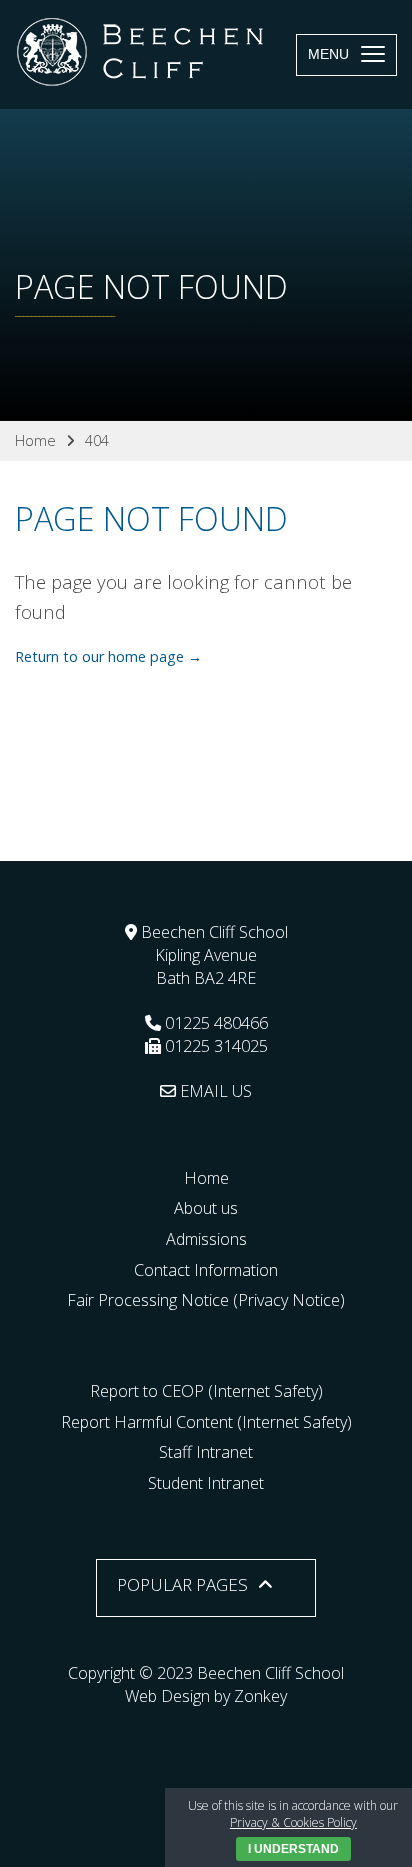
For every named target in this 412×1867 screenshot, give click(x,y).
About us (206, 1208)
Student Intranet (206, 1483)
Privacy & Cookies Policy (293, 1822)
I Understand (293, 1849)
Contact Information (206, 1270)
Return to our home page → (108, 656)
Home (206, 1178)
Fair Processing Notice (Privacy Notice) (206, 1300)
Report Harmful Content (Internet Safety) (206, 1422)
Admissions (206, 1239)
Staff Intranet (206, 1452)
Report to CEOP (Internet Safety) (206, 1391)
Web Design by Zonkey (206, 1696)
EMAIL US (214, 1091)
